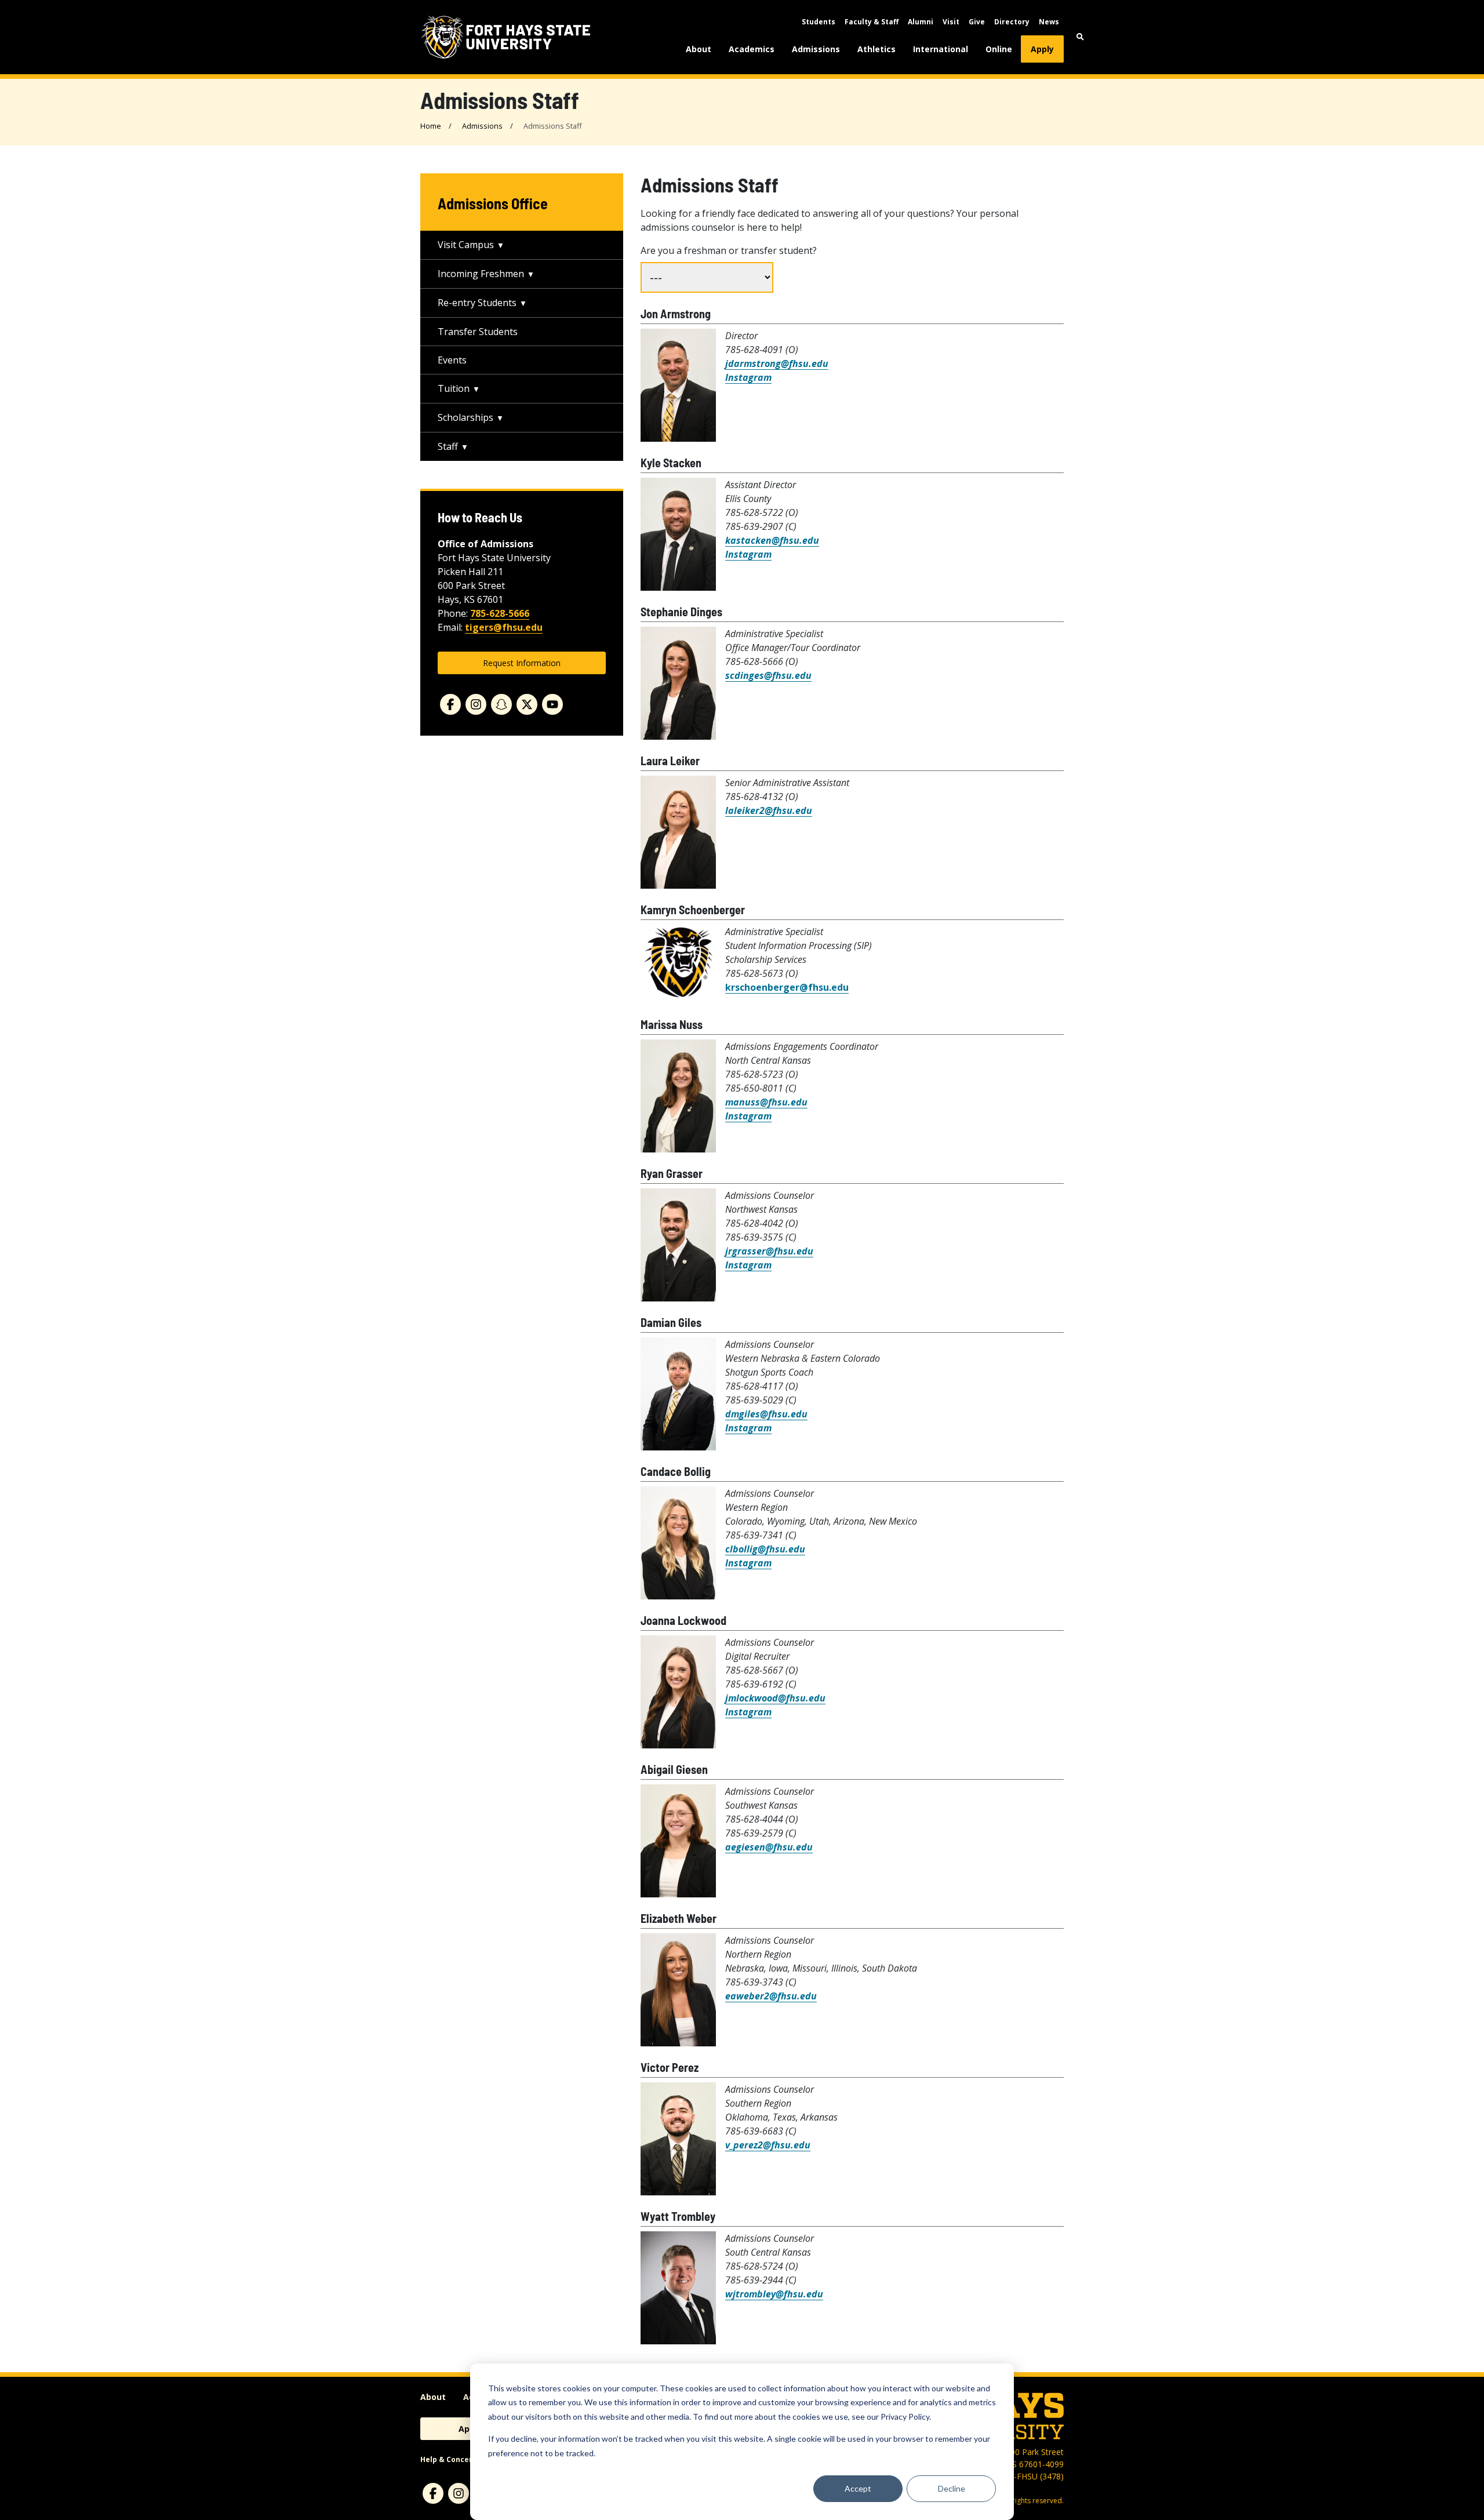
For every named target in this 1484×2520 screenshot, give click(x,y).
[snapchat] (501, 704)
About (699, 49)
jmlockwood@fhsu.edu (775, 1698)
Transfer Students (478, 332)
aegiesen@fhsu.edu (769, 1847)
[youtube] (552, 704)
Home (431, 126)
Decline (952, 2488)
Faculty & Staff (872, 22)
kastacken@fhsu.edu (772, 540)
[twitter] (527, 704)
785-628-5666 (500, 613)
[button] (1080, 37)
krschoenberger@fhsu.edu (787, 987)
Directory (1012, 22)
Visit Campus (466, 245)
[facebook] (450, 704)
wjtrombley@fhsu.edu (774, 2294)
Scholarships (465, 417)
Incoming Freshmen (481, 274)
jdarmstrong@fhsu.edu (777, 363)
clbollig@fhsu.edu (765, 1549)
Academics (752, 49)
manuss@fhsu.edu (766, 1102)
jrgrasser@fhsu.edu (769, 1251)
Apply (1042, 49)
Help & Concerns (451, 2459)
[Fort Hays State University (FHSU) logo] (506, 37)
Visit (951, 22)
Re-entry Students (477, 303)
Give (977, 22)
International (941, 49)
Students (819, 22)
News (1049, 22)
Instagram (748, 377)
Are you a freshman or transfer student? (729, 250)
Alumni (921, 22)
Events (452, 360)
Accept (858, 2488)
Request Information (522, 663)
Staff (448, 446)
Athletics (876, 49)
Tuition (454, 388)
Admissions (816, 49)
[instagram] (476, 704)
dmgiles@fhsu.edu (766, 1414)
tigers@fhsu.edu (504, 627)
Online (999, 49)
